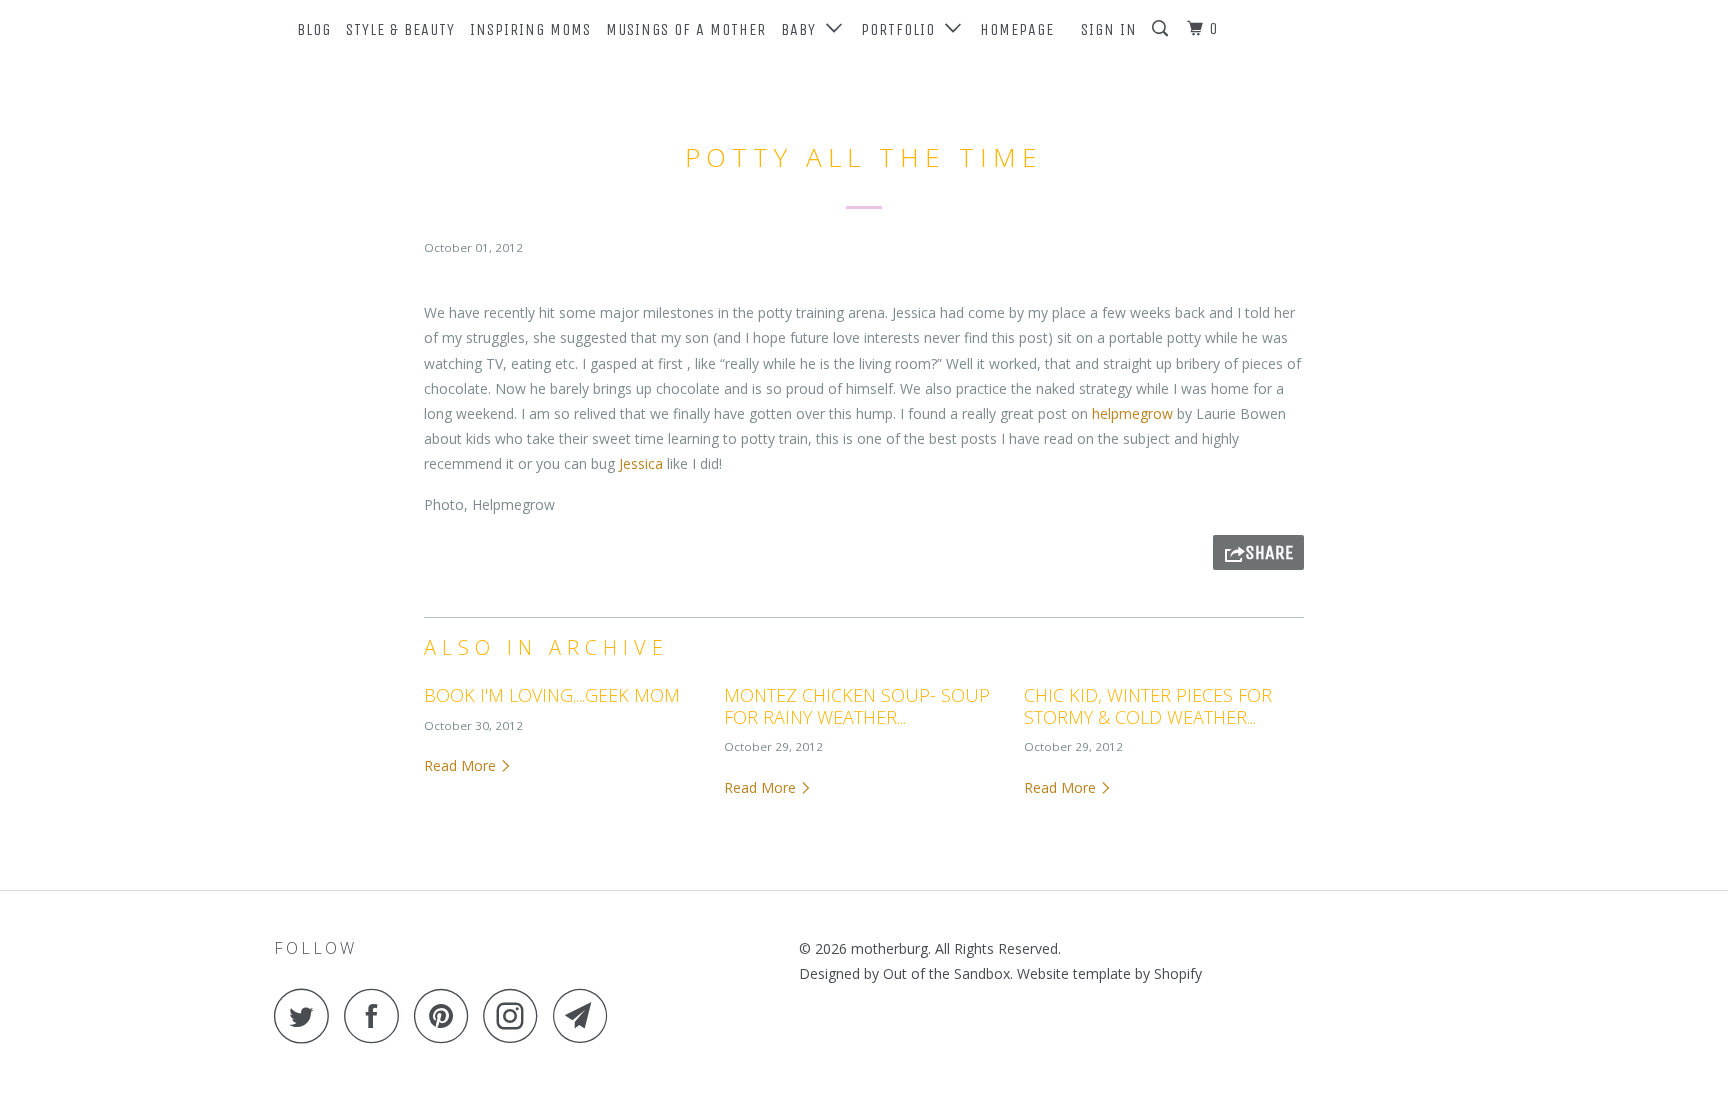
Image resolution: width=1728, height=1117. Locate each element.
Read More (462, 765)
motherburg (889, 948)
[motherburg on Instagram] (516, 1015)
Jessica (641, 463)
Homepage (1017, 29)
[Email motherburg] (586, 1015)
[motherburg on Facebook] (377, 1015)
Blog (314, 29)
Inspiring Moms (530, 29)
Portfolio (903, 29)
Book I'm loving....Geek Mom (552, 695)
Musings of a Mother (686, 29)
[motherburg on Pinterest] (446, 1015)
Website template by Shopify (1109, 973)
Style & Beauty (400, 29)
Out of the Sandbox (946, 973)
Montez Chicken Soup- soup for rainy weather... (857, 706)
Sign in (1109, 29)
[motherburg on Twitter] (307, 1015)
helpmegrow (1132, 413)
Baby (803, 29)
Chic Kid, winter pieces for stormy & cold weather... (1148, 706)
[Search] (1162, 29)
